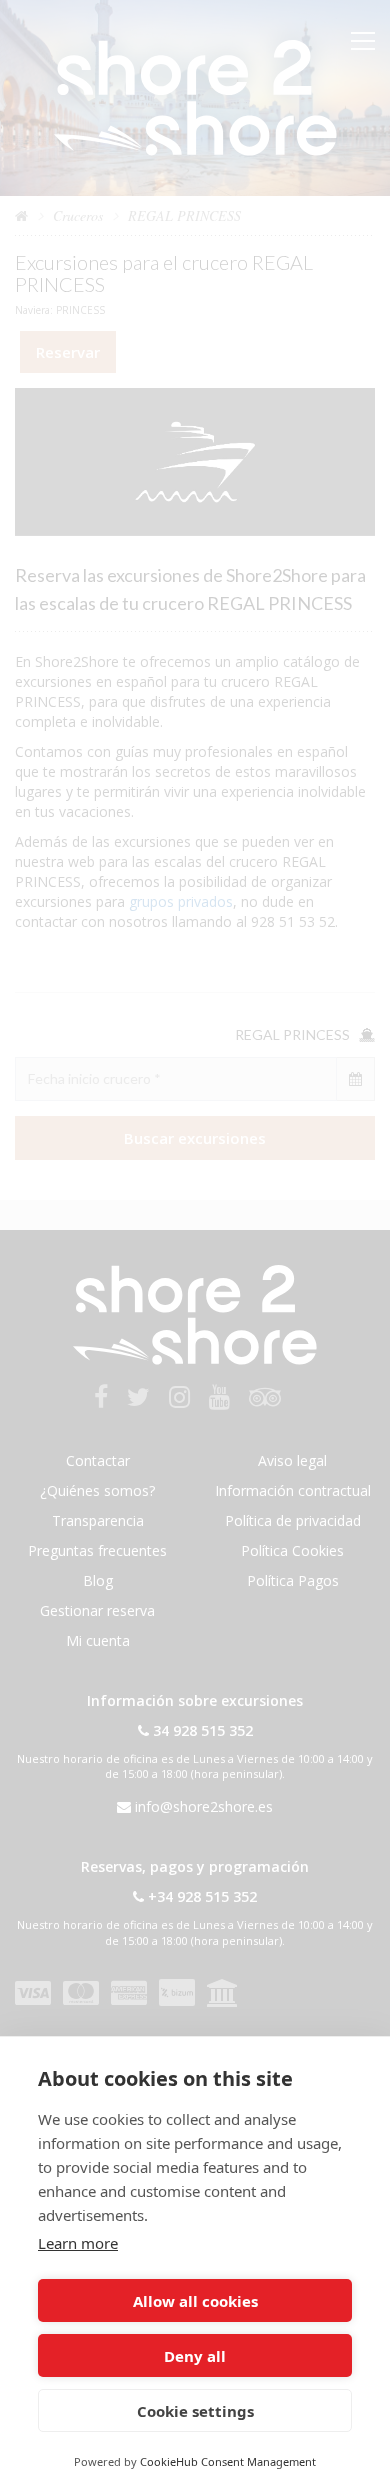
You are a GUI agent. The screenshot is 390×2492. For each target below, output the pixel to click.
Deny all (195, 2356)
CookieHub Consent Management (228, 2461)
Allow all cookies (195, 2301)
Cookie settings (195, 2411)
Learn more (78, 2243)
